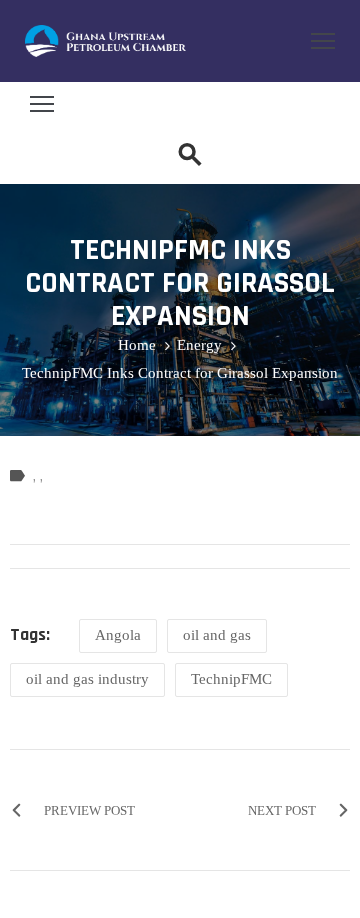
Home (137, 345)
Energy (199, 345)
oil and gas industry (87, 679)
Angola (118, 635)
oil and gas (217, 635)
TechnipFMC (231, 679)
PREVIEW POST (89, 810)
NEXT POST (282, 810)
